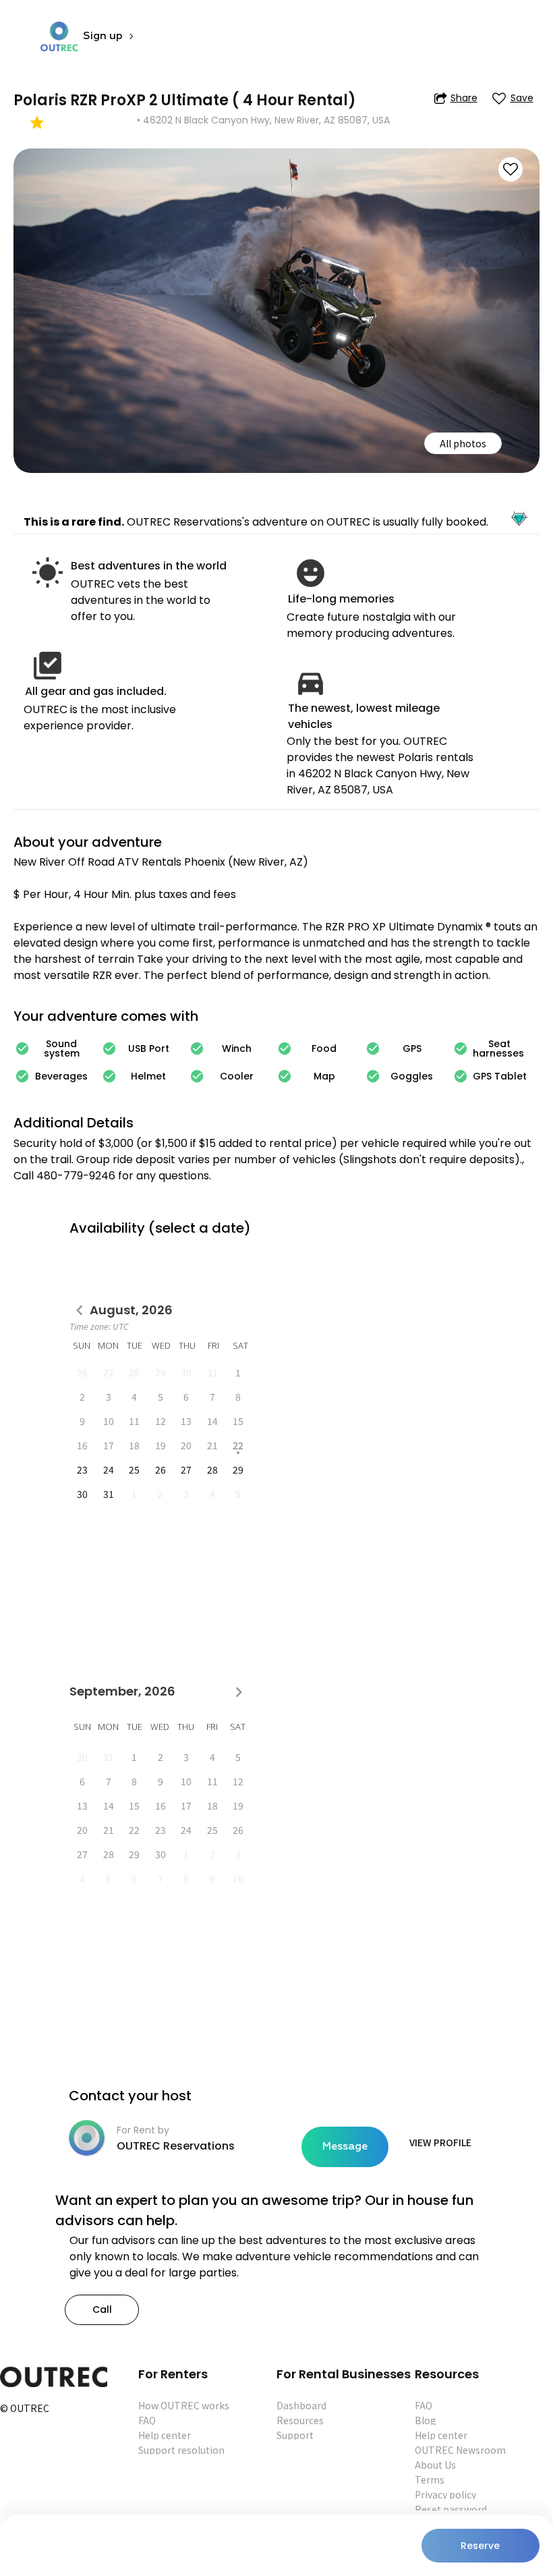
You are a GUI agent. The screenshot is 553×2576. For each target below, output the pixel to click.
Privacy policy (445, 2494)
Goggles (412, 1076)
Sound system (62, 1048)
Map (324, 1076)
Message (345, 2147)
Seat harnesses (500, 1048)
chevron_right (239, 1692)
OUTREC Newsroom (460, 2450)
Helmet (148, 1076)
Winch (237, 1048)
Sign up (103, 36)
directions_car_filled (311, 682)
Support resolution (181, 2450)
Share (464, 98)
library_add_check (48, 666)
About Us (435, 2465)
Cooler (237, 1076)
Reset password (451, 2509)
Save (522, 98)
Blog (426, 2420)
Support (295, 2435)
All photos (463, 443)
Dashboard (301, 2405)
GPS (412, 1048)
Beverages (61, 1076)
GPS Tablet (500, 1076)
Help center (165, 2435)
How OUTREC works (184, 2405)
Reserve (480, 2546)
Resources (300, 2420)
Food (324, 1048)
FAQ (147, 2420)
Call (102, 2309)
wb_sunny (48, 573)
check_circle (22, 1048)
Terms (430, 2480)
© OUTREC (25, 2409)
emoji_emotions (311, 573)
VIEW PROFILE (440, 2142)
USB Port (149, 1048)
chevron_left (80, 1311)
